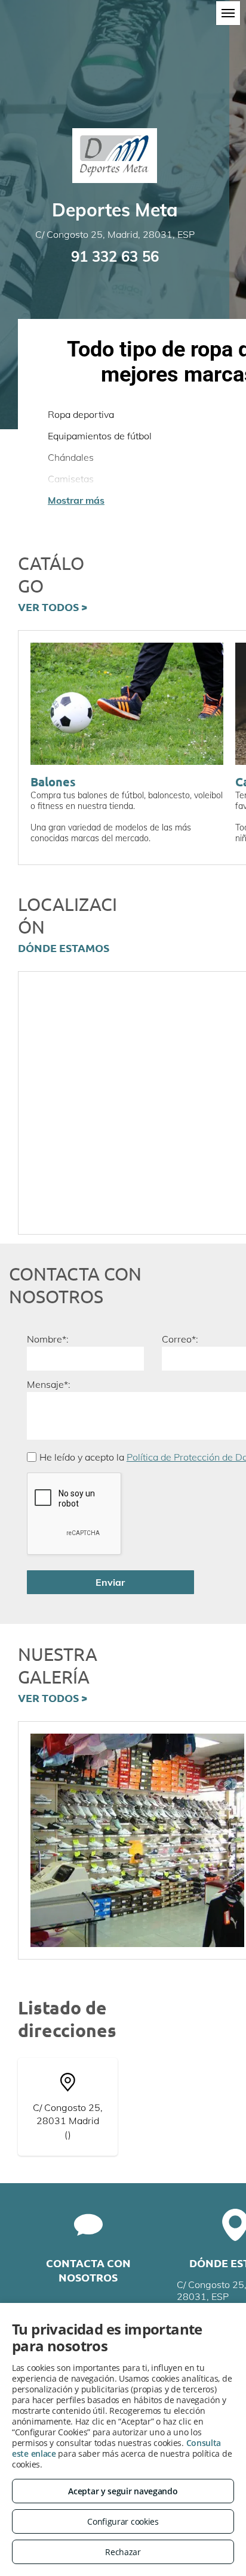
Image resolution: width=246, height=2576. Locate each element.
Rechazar (123, 2552)
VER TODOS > (53, 607)
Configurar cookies (123, 2521)
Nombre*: (48, 1339)
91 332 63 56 (115, 256)
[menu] (228, 13)
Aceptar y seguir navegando (123, 2491)
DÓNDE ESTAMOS (64, 948)
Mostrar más (76, 500)
